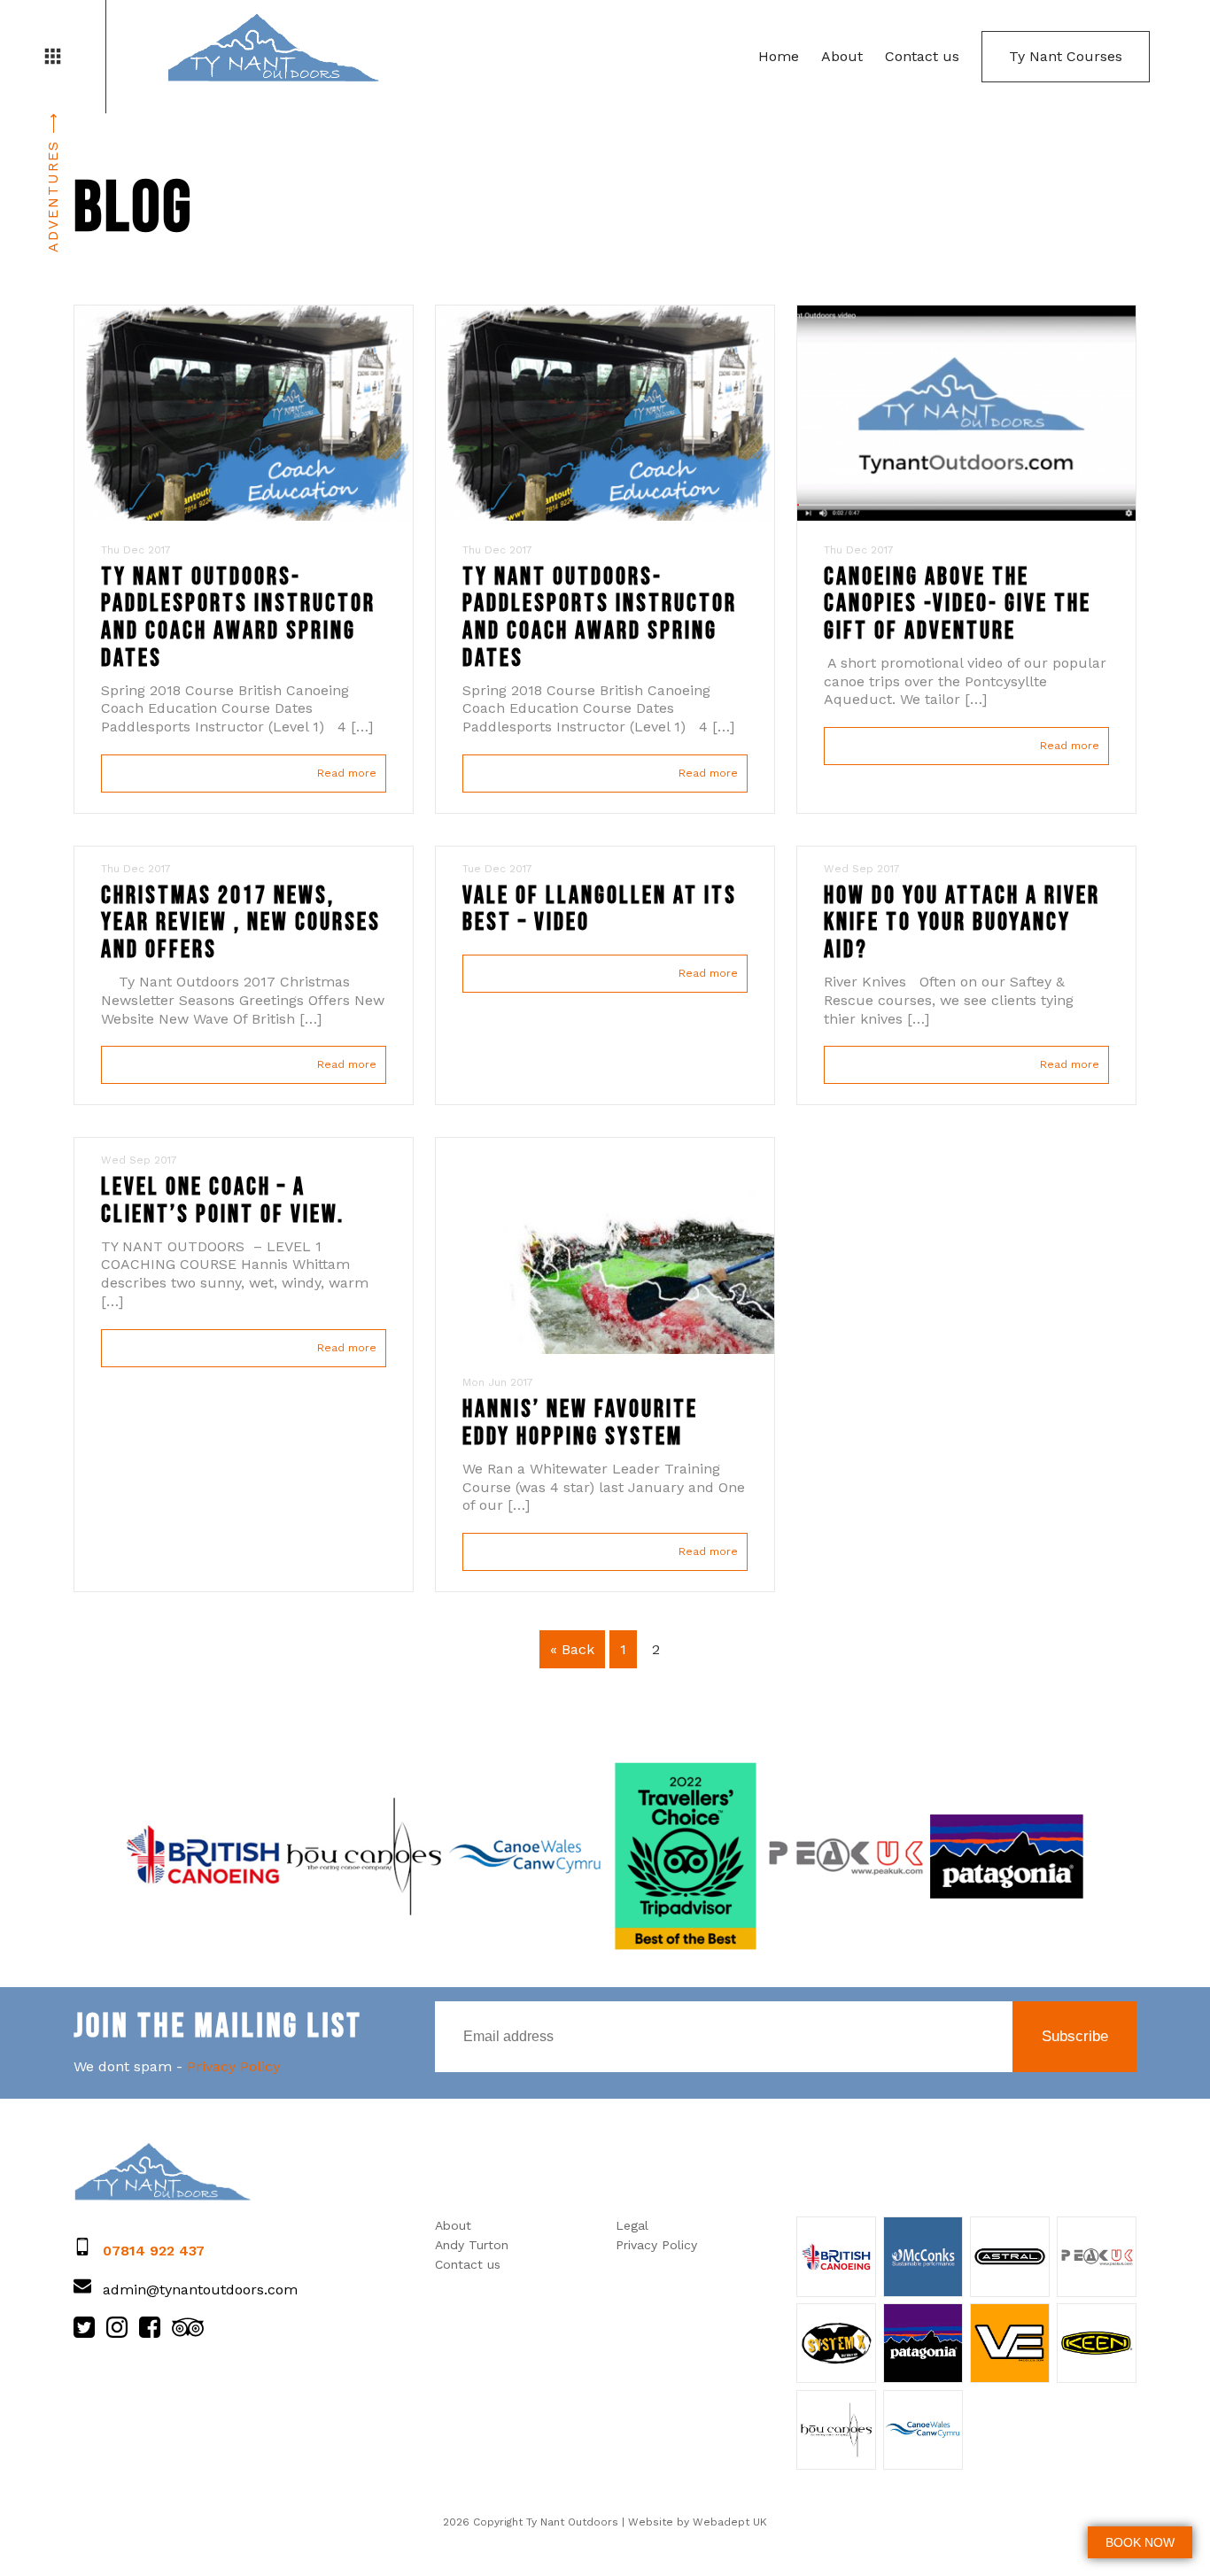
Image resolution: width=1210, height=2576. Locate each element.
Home (779, 56)
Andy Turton (472, 2245)
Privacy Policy (233, 2066)
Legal (632, 2225)
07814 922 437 (154, 2251)
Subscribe (1075, 2036)
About (842, 56)
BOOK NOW (1140, 2542)
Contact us (922, 56)
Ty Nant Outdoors (273, 49)
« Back (572, 1649)
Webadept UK (730, 2522)
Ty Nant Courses (1066, 56)
